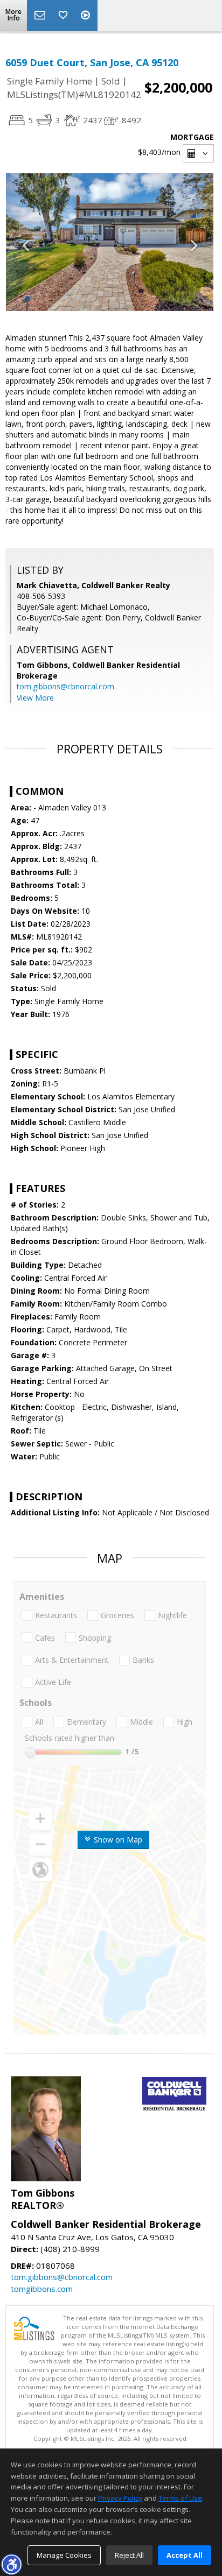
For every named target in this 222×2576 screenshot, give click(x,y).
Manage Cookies (64, 2555)
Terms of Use (180, 2498)
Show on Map (117, 1840)
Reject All (129, 2555)
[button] (11, 2564)
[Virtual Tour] (87, 16)
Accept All (185, 2555)
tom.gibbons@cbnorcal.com (65, 686)
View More (35, 698)
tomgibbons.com (42, 2289)
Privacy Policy (120, 2498)
